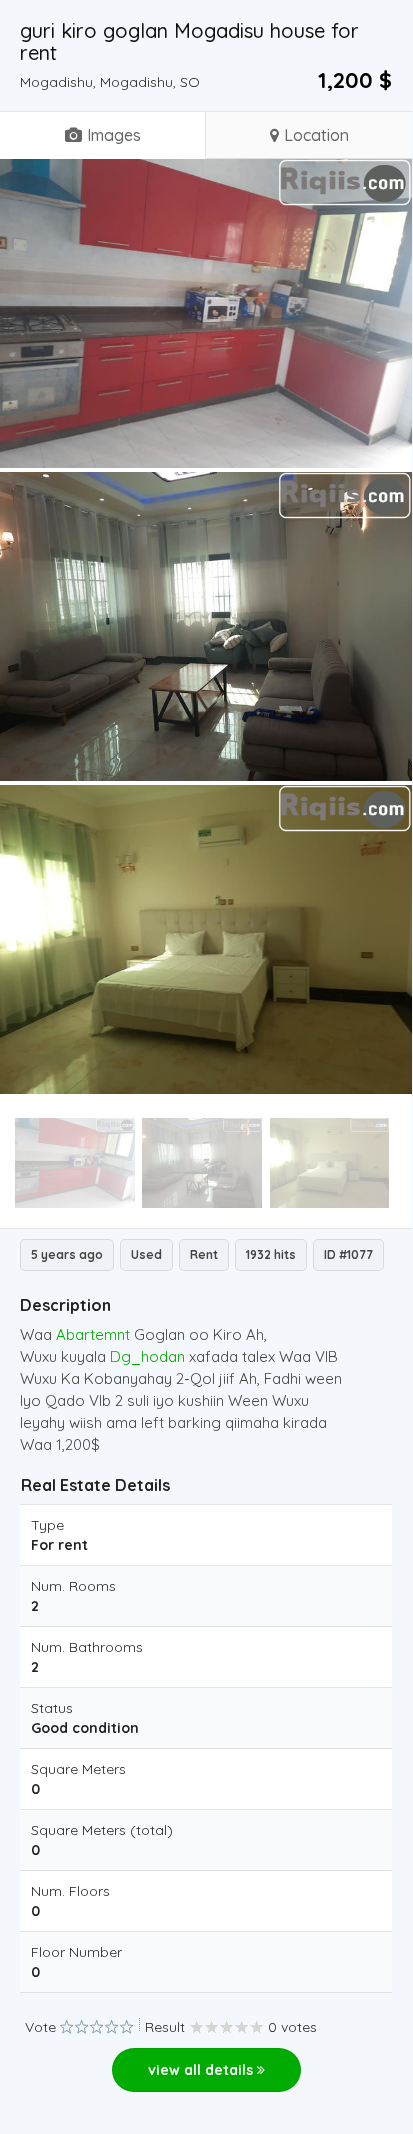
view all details (202, 2070)
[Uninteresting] (74, 2027)
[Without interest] (66, 2027)
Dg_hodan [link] (147, 1356)
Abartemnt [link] (93, 1334)
